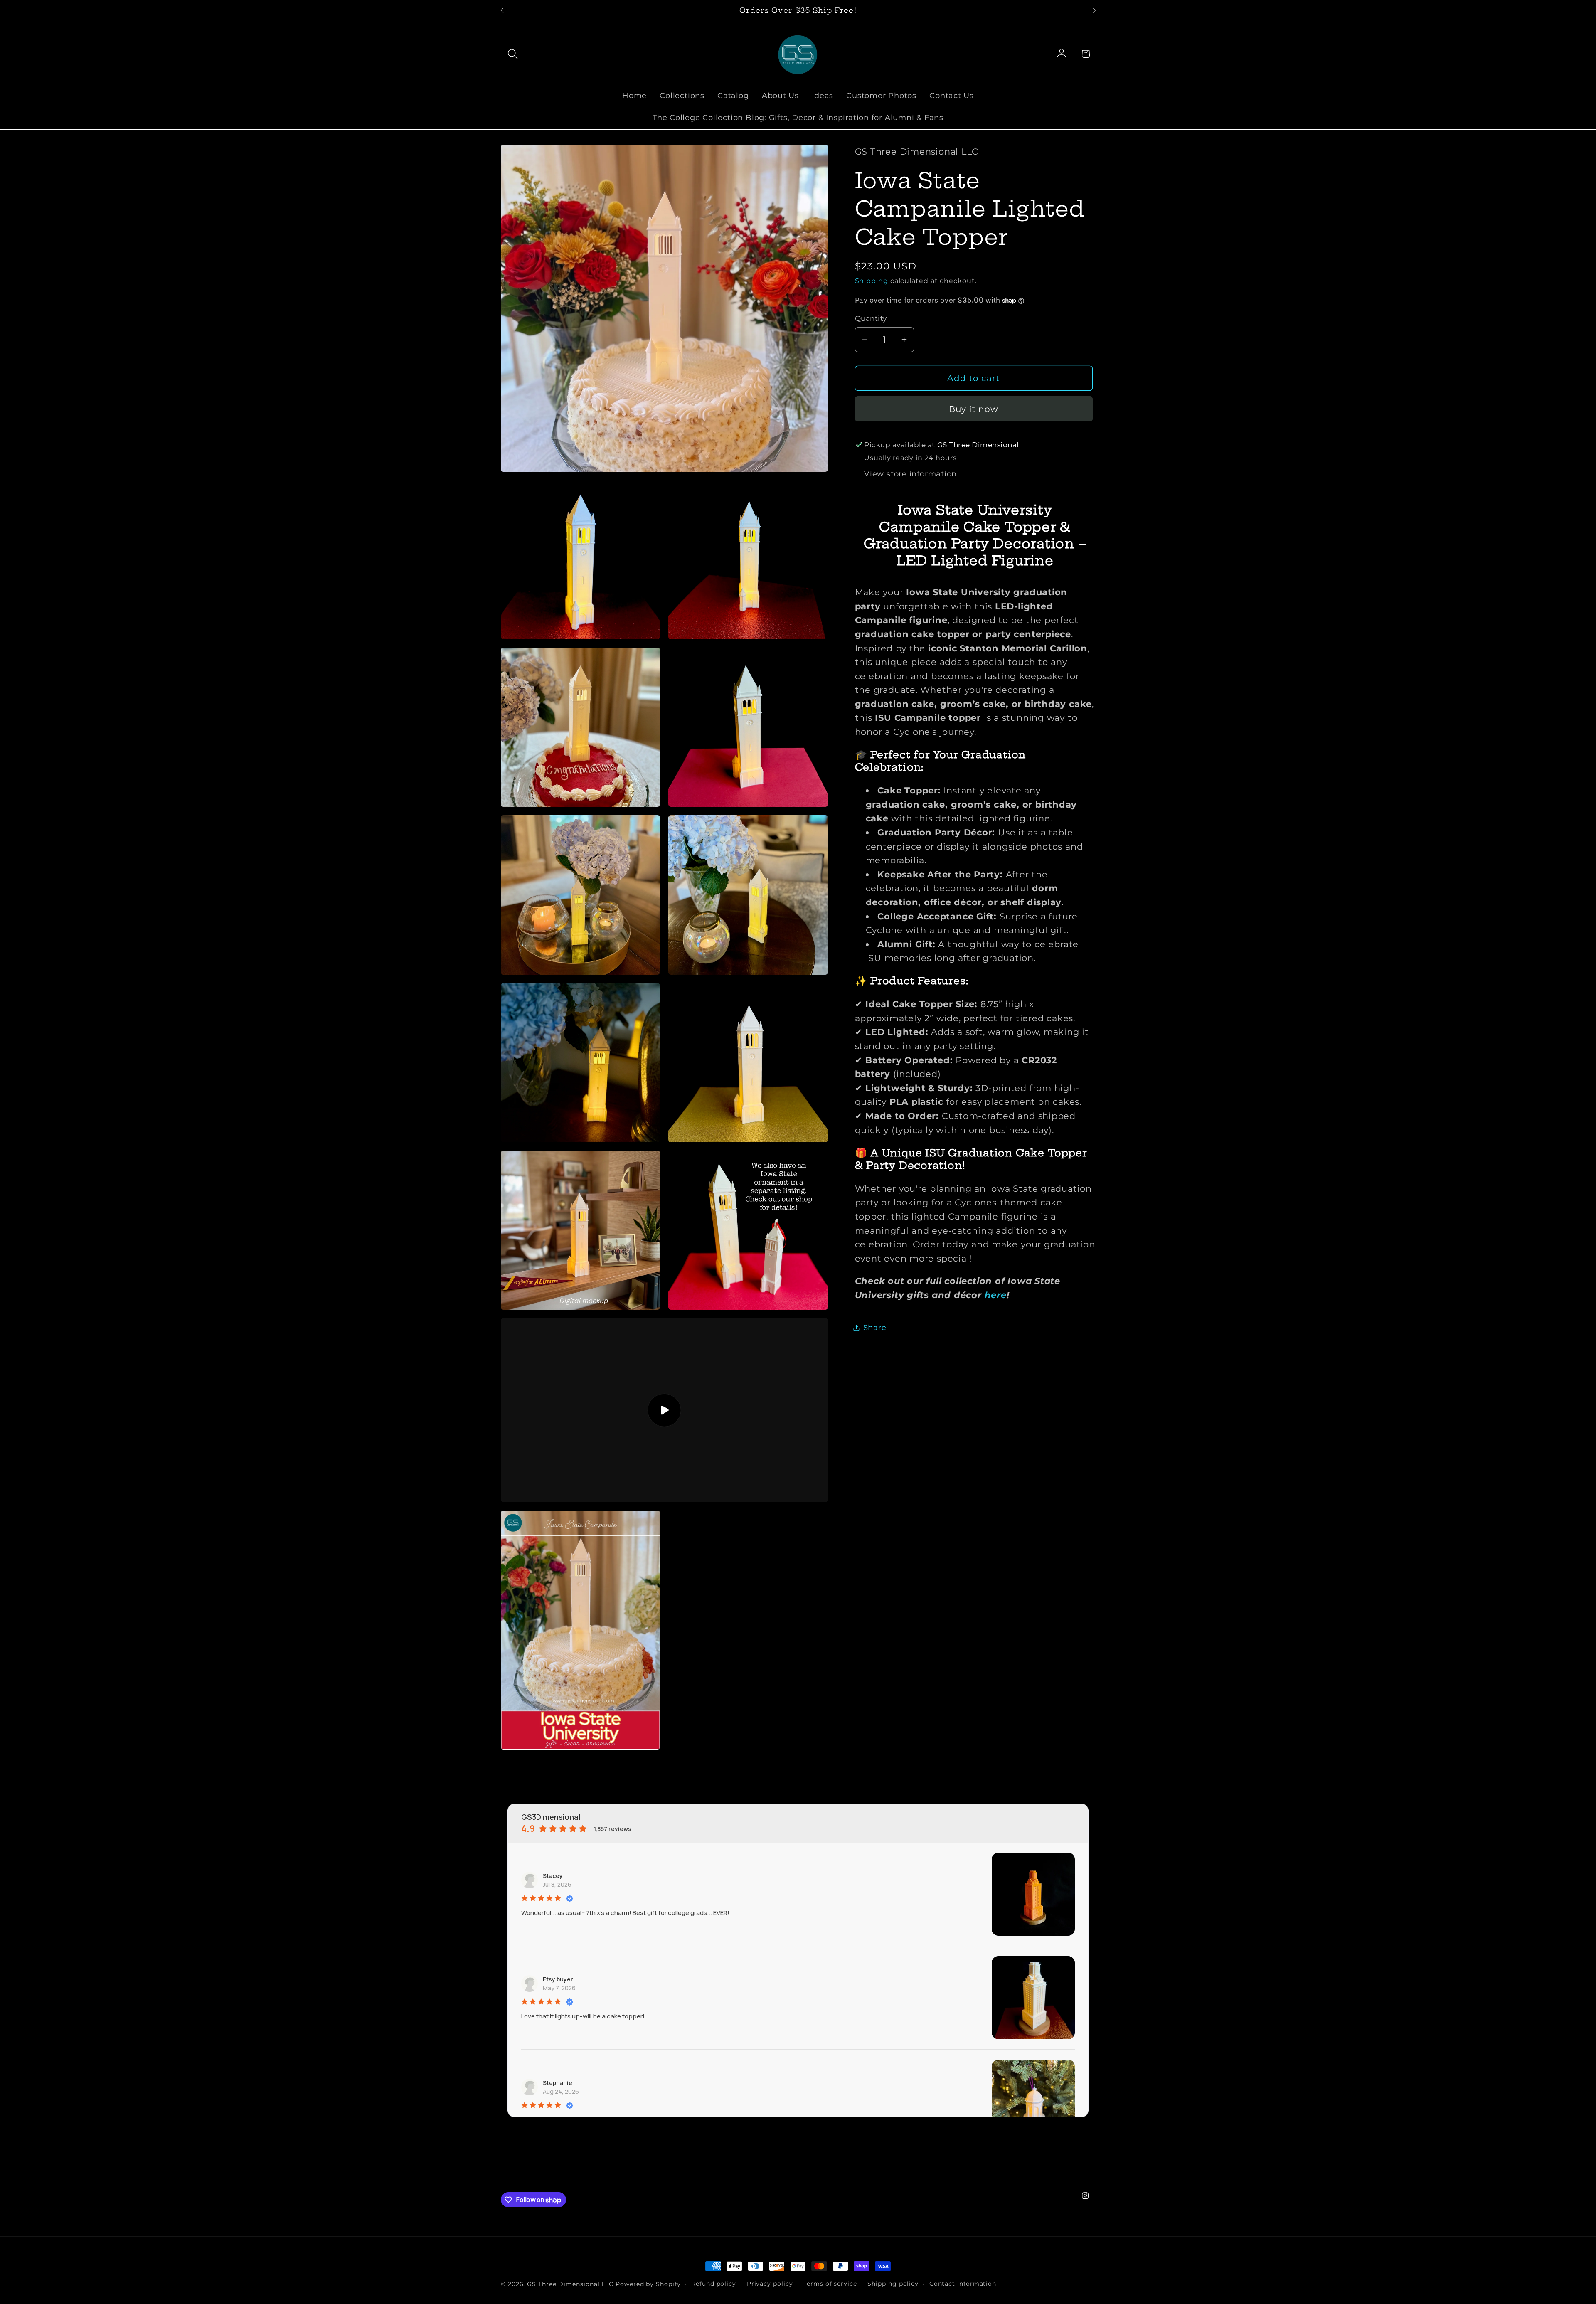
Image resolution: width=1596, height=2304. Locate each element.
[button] (513, 54)
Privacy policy (770, 2284)
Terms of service (830, 2284)
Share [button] (875, 1327)
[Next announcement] (1094, 10)
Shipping (872, 281)
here (996, 1295)
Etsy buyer (558, 1979)
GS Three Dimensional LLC (570, 2284)
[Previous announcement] (502, 10)
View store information (910, 474)
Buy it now (974, 409)
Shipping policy (893, 2284)
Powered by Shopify (648, 2284)
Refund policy (714, 2284)
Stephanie (558, 2083)
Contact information (963, 2284)
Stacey (553, 1876)
